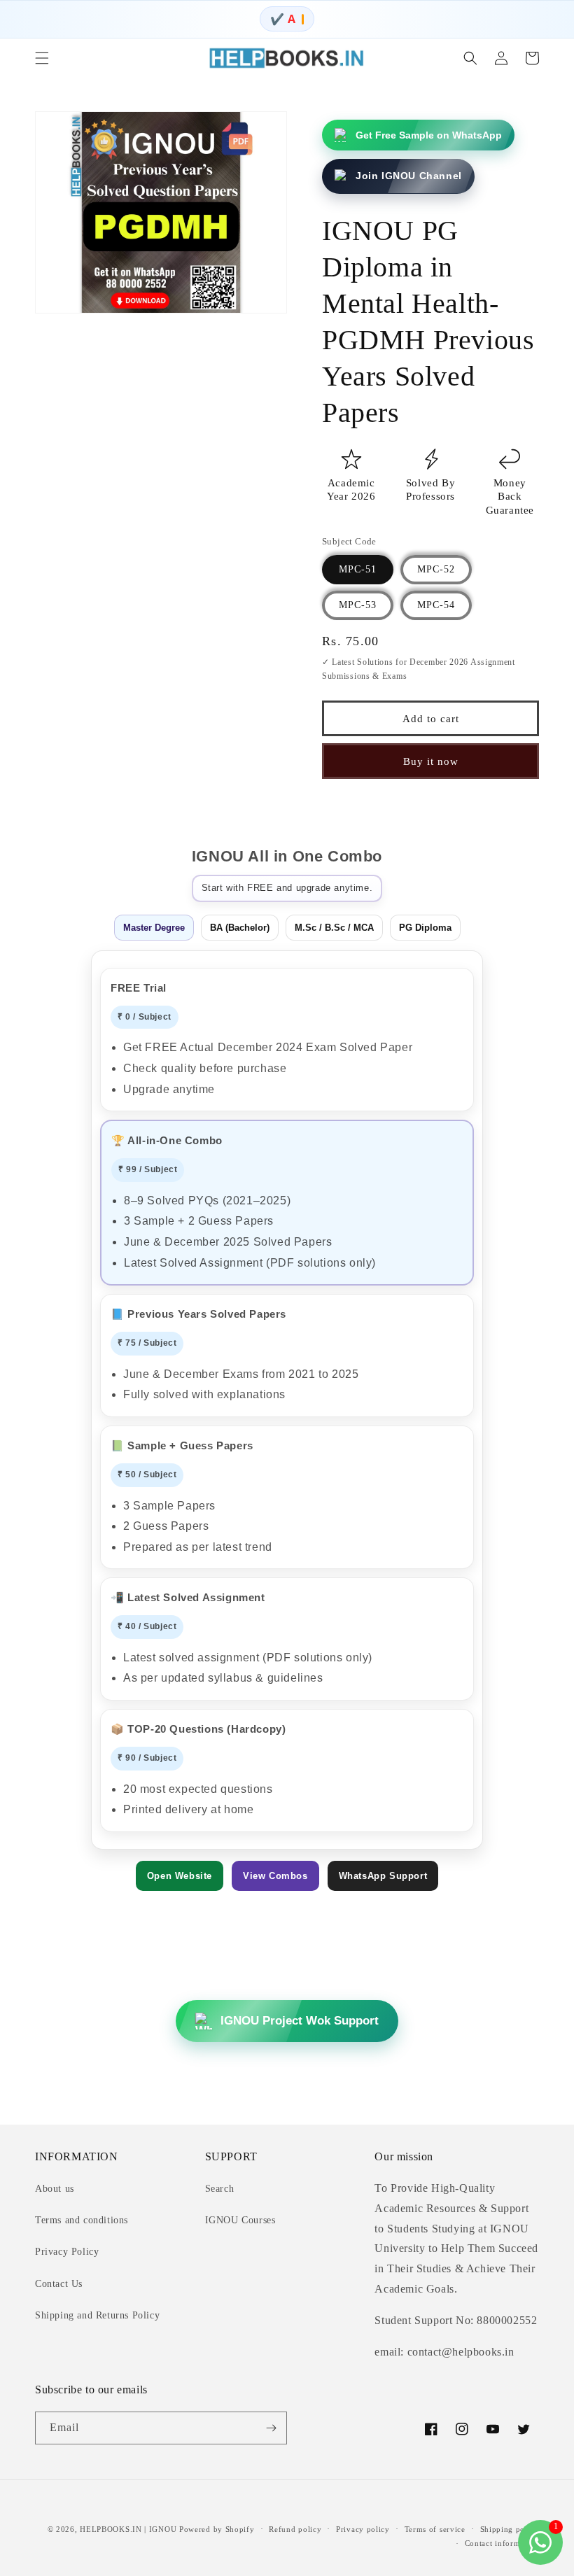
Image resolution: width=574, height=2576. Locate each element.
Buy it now (431, 761)
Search (220, 2189)
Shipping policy (510, 2529)
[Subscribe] (271, 2428)
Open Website (180, 1876)
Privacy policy (363, 2529)
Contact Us (59, 2284)
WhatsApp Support (383, 1876)
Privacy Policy (67, 2252)
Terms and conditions (82, 2220)
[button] (42, 58)
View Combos (275, 1876)
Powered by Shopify (217, 2529)
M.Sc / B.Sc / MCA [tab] (334, 928)
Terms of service (435, 2529)
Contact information (502, 2543)
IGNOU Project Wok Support (300, 2021)
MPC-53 (358, 605)
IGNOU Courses (240, 2220)
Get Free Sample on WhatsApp (429, 135)
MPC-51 (358, 569)
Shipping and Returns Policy (97, 2315)
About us (55, 2189)
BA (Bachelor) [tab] (240, 928)
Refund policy (295, 2529)
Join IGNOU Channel (409, 176)
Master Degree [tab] (154, 928)
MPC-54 (436, 605)
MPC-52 (436, 569)
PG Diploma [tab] (425, 928)
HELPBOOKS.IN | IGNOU (128, 2529)
